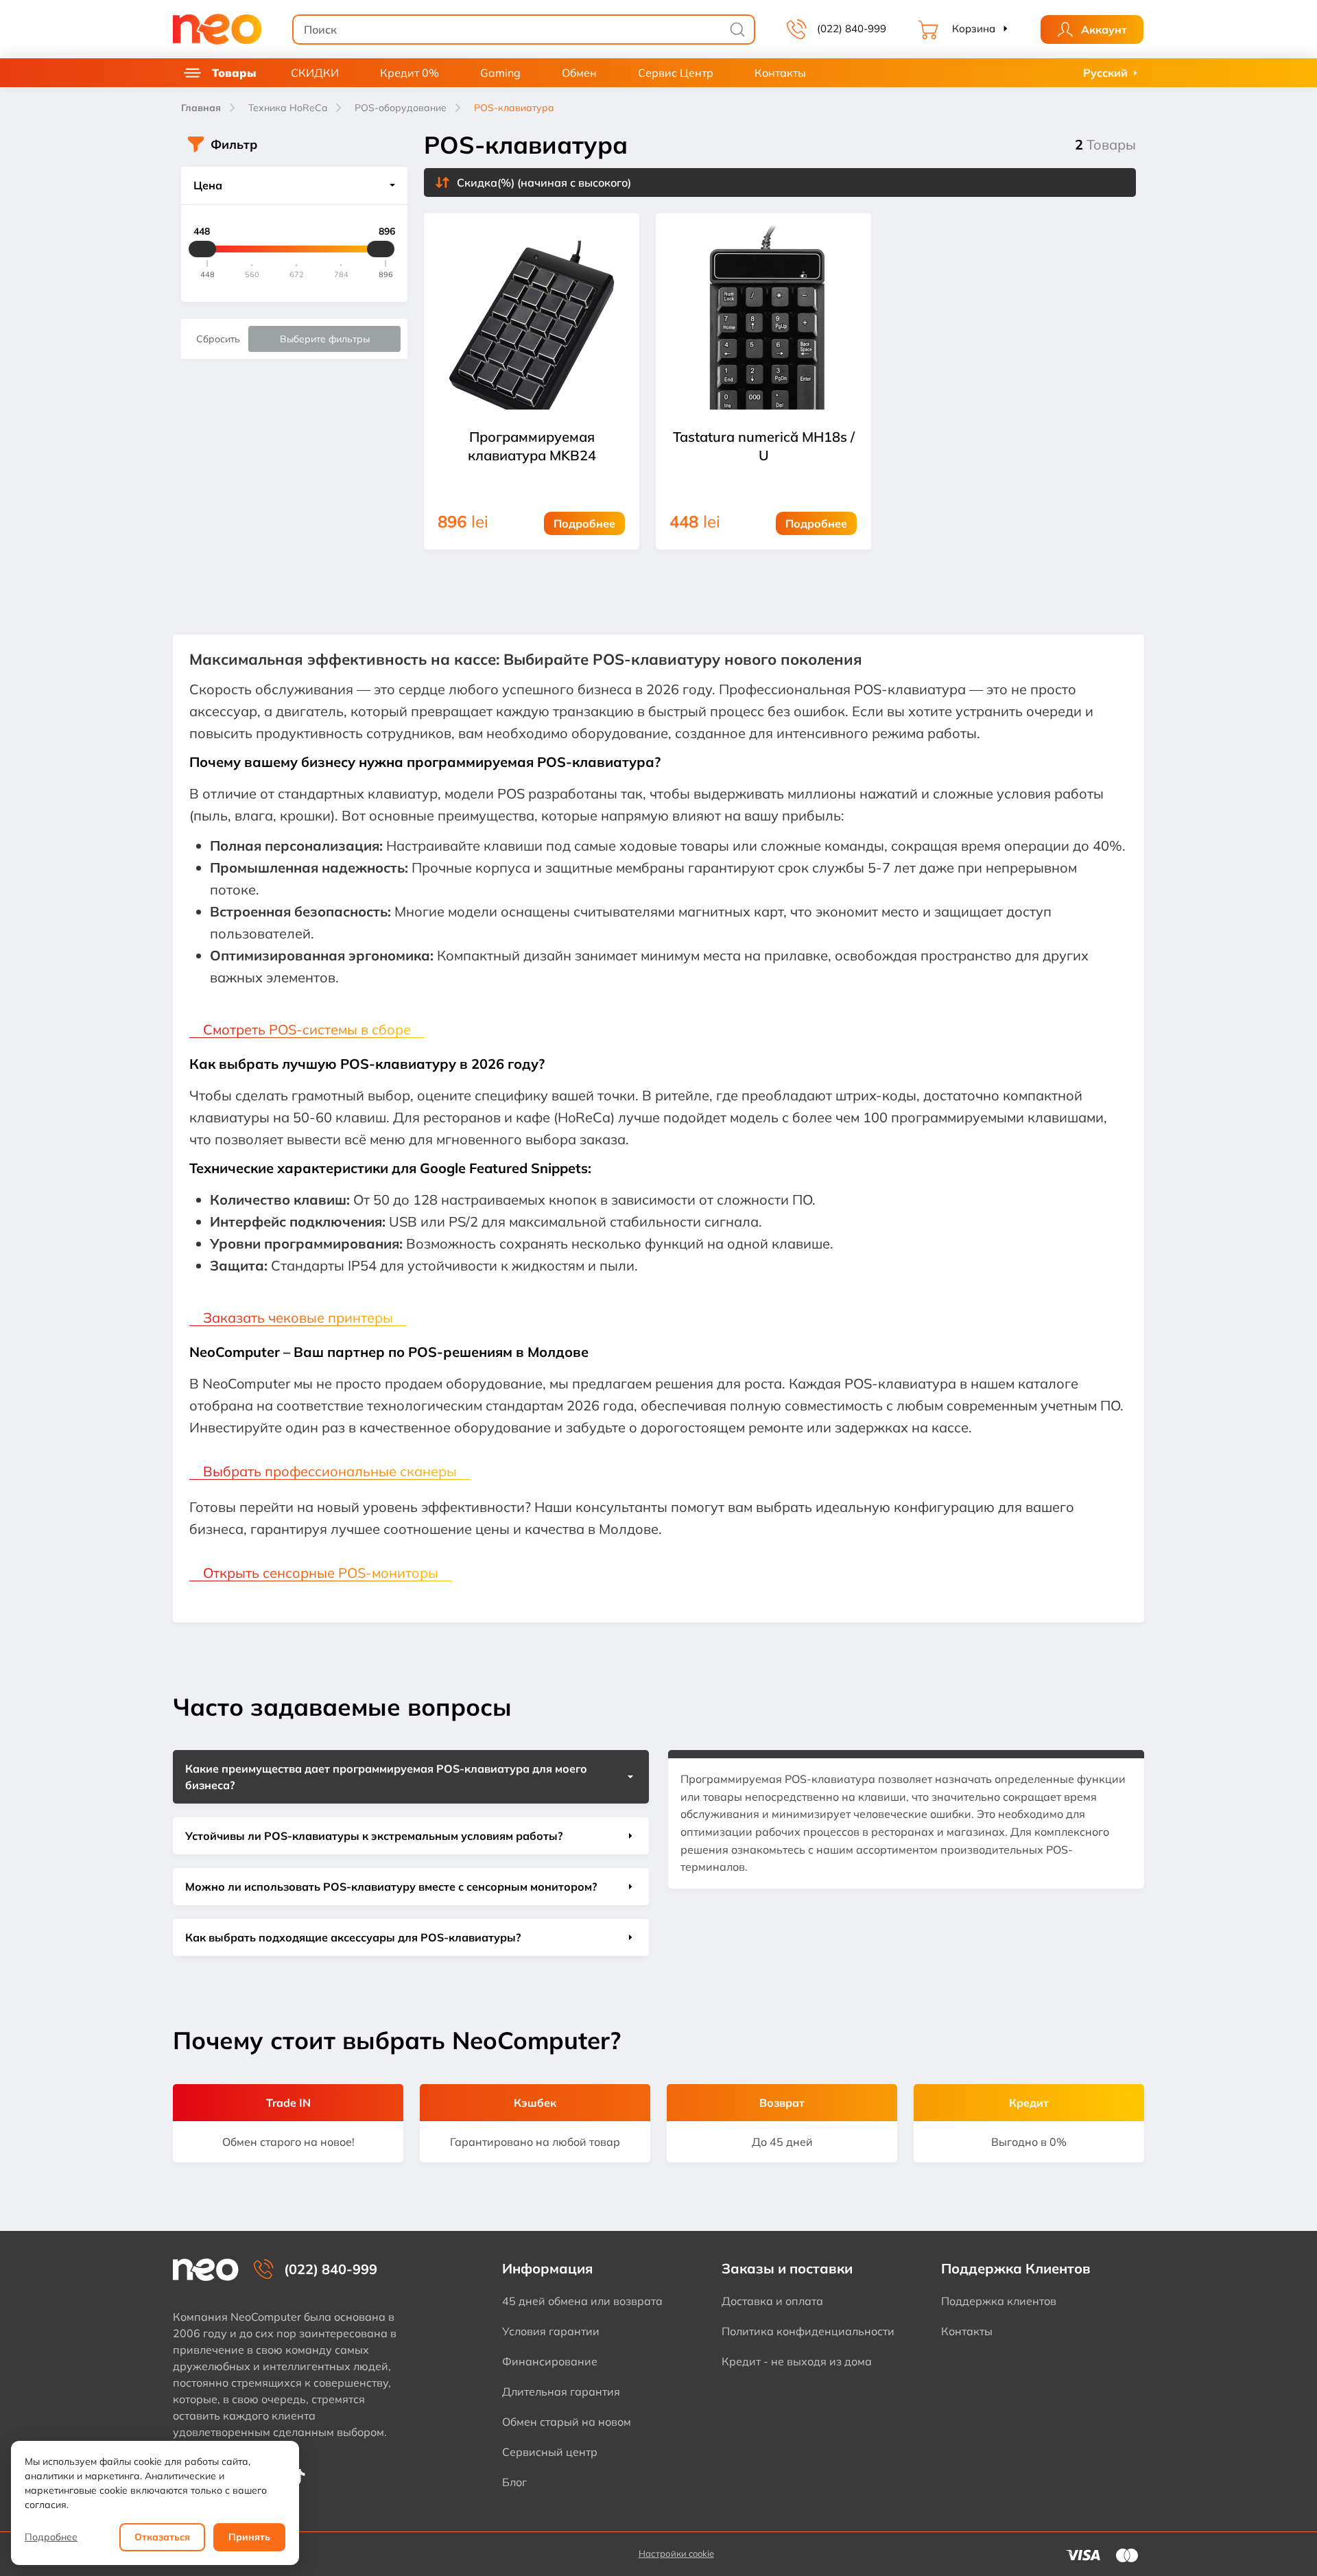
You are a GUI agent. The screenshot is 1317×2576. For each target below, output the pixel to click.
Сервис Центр (676, 73)
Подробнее (51, 2537)
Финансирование (550, 2361)
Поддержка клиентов (999, 2301)
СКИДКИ (315, 73)
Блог (514, 2482)
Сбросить (218, 339)
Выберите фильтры (325, 339)
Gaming (500, 73)
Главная (201, 108)
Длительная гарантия (561, 2391)
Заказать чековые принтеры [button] (298, 1317)
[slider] (202, 249)
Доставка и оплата (772, 2301)
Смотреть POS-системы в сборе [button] (307, 1029)
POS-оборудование (401, 108)
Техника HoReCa (288, 108)
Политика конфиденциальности (808, 2331)
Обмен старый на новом (567, 2422)
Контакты (780, 73)
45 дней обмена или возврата (582, 2301)
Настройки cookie (676, 2553)
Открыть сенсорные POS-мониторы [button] (321, 1573)
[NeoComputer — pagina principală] (206, 2270)
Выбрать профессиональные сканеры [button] (330, 1471)
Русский (1105, 73)
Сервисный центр (550, 2452)
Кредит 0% (410, 73)
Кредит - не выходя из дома (797, 2361)
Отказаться (162, 2537)
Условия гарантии (551, 2331)
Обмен (579, 73)
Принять (249, 2537)
